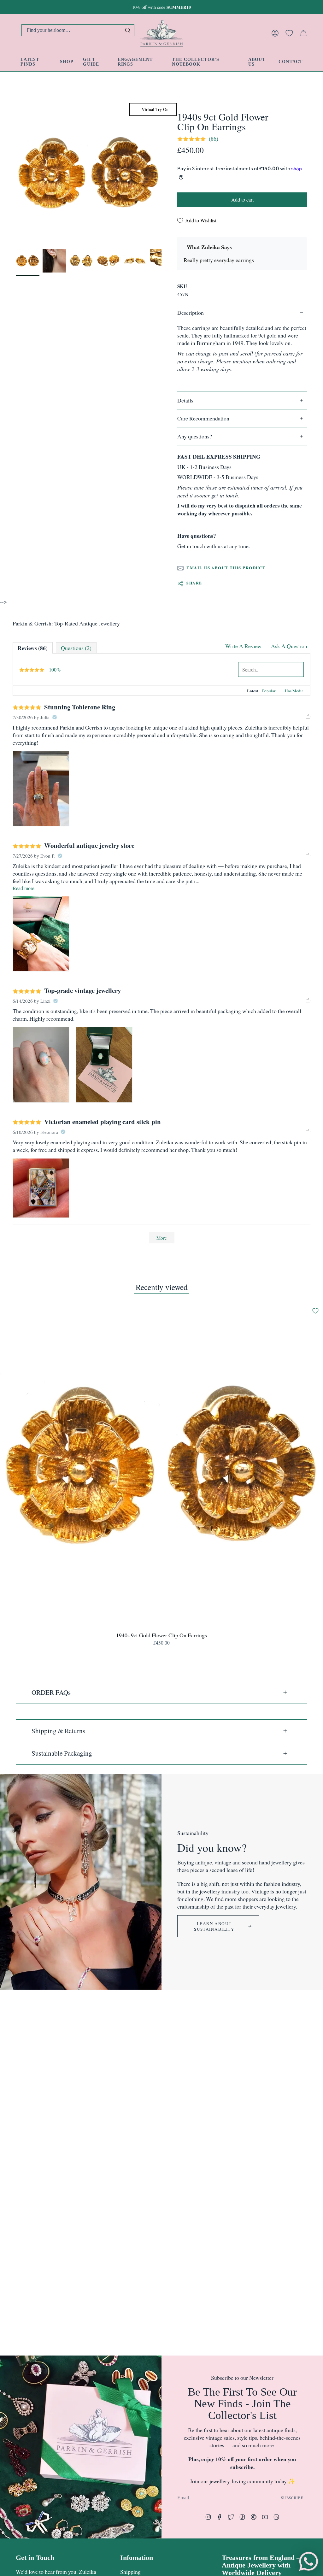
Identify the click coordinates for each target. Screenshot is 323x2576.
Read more (23, 888)
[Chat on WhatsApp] (308, 2561)
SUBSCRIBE (292, 2498)
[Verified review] (55, 717)
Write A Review (243, 646)
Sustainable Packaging (62, 1753)
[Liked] (308, 717)
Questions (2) (76, 648)
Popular (269, 691)
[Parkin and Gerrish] (162, 33)
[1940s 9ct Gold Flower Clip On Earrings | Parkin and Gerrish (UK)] (28, 261)
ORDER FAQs (51, 1692)
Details (185, 400)
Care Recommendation (203, 418)
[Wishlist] (289, 33)
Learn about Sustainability (214, 1926)
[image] (41, 789)
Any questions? (195, 436)
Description (191, 313)
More (162, 1238)
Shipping (130, 2572)
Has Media (294, 691)
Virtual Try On (154, 109)
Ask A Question (289, 646)
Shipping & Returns (58, 1731)
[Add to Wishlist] (315, 1311)
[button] (67, 62)
